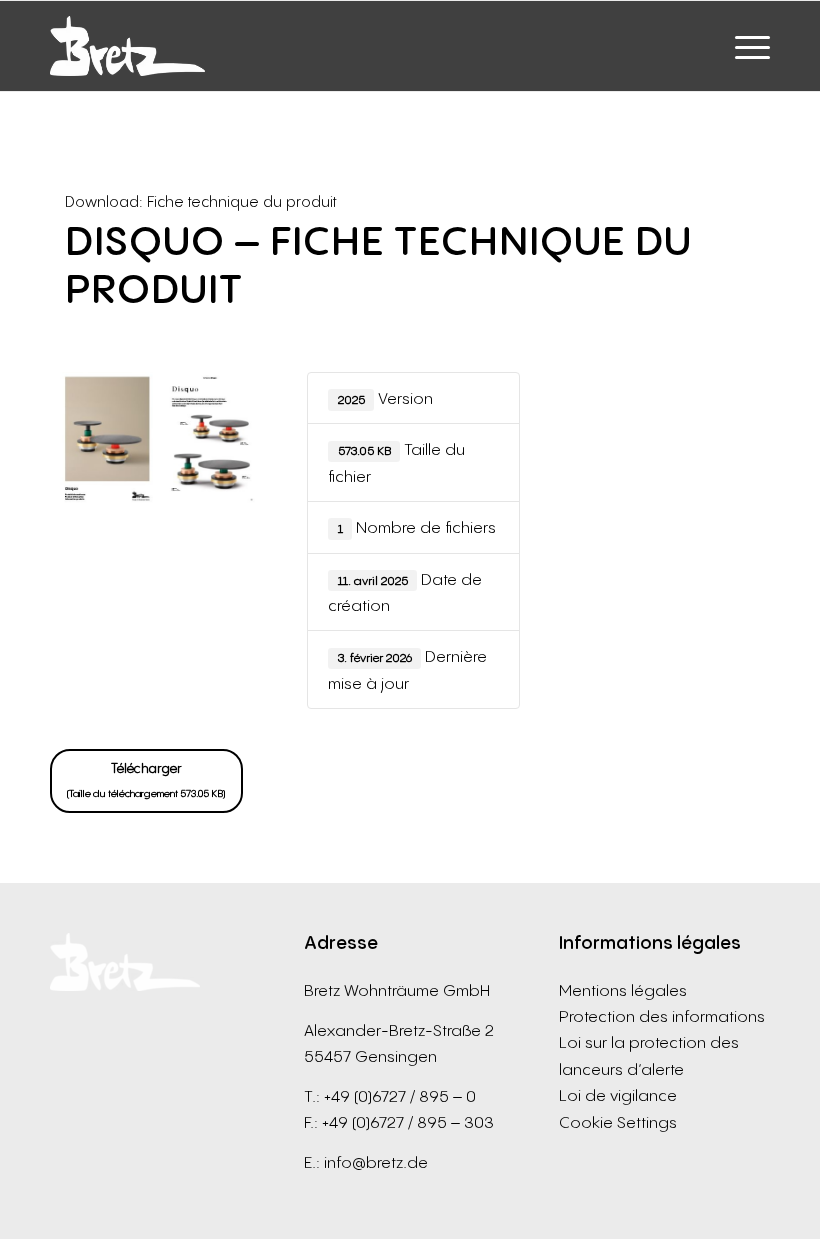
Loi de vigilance (618, 1095)
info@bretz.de (376, 1162)
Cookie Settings (618, 1122)
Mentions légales (623, 990)
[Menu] (742, 46)
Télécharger (146, 779)
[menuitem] (742, 46)
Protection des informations (662, 1016)
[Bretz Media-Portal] (127, 46)
